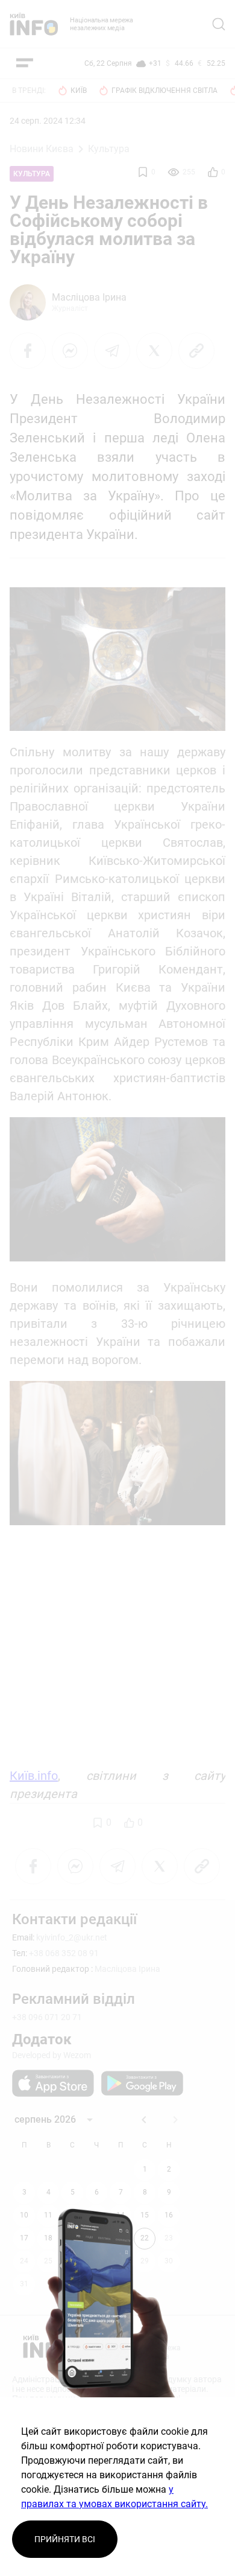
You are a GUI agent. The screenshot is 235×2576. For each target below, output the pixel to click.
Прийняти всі (65, 2539)
